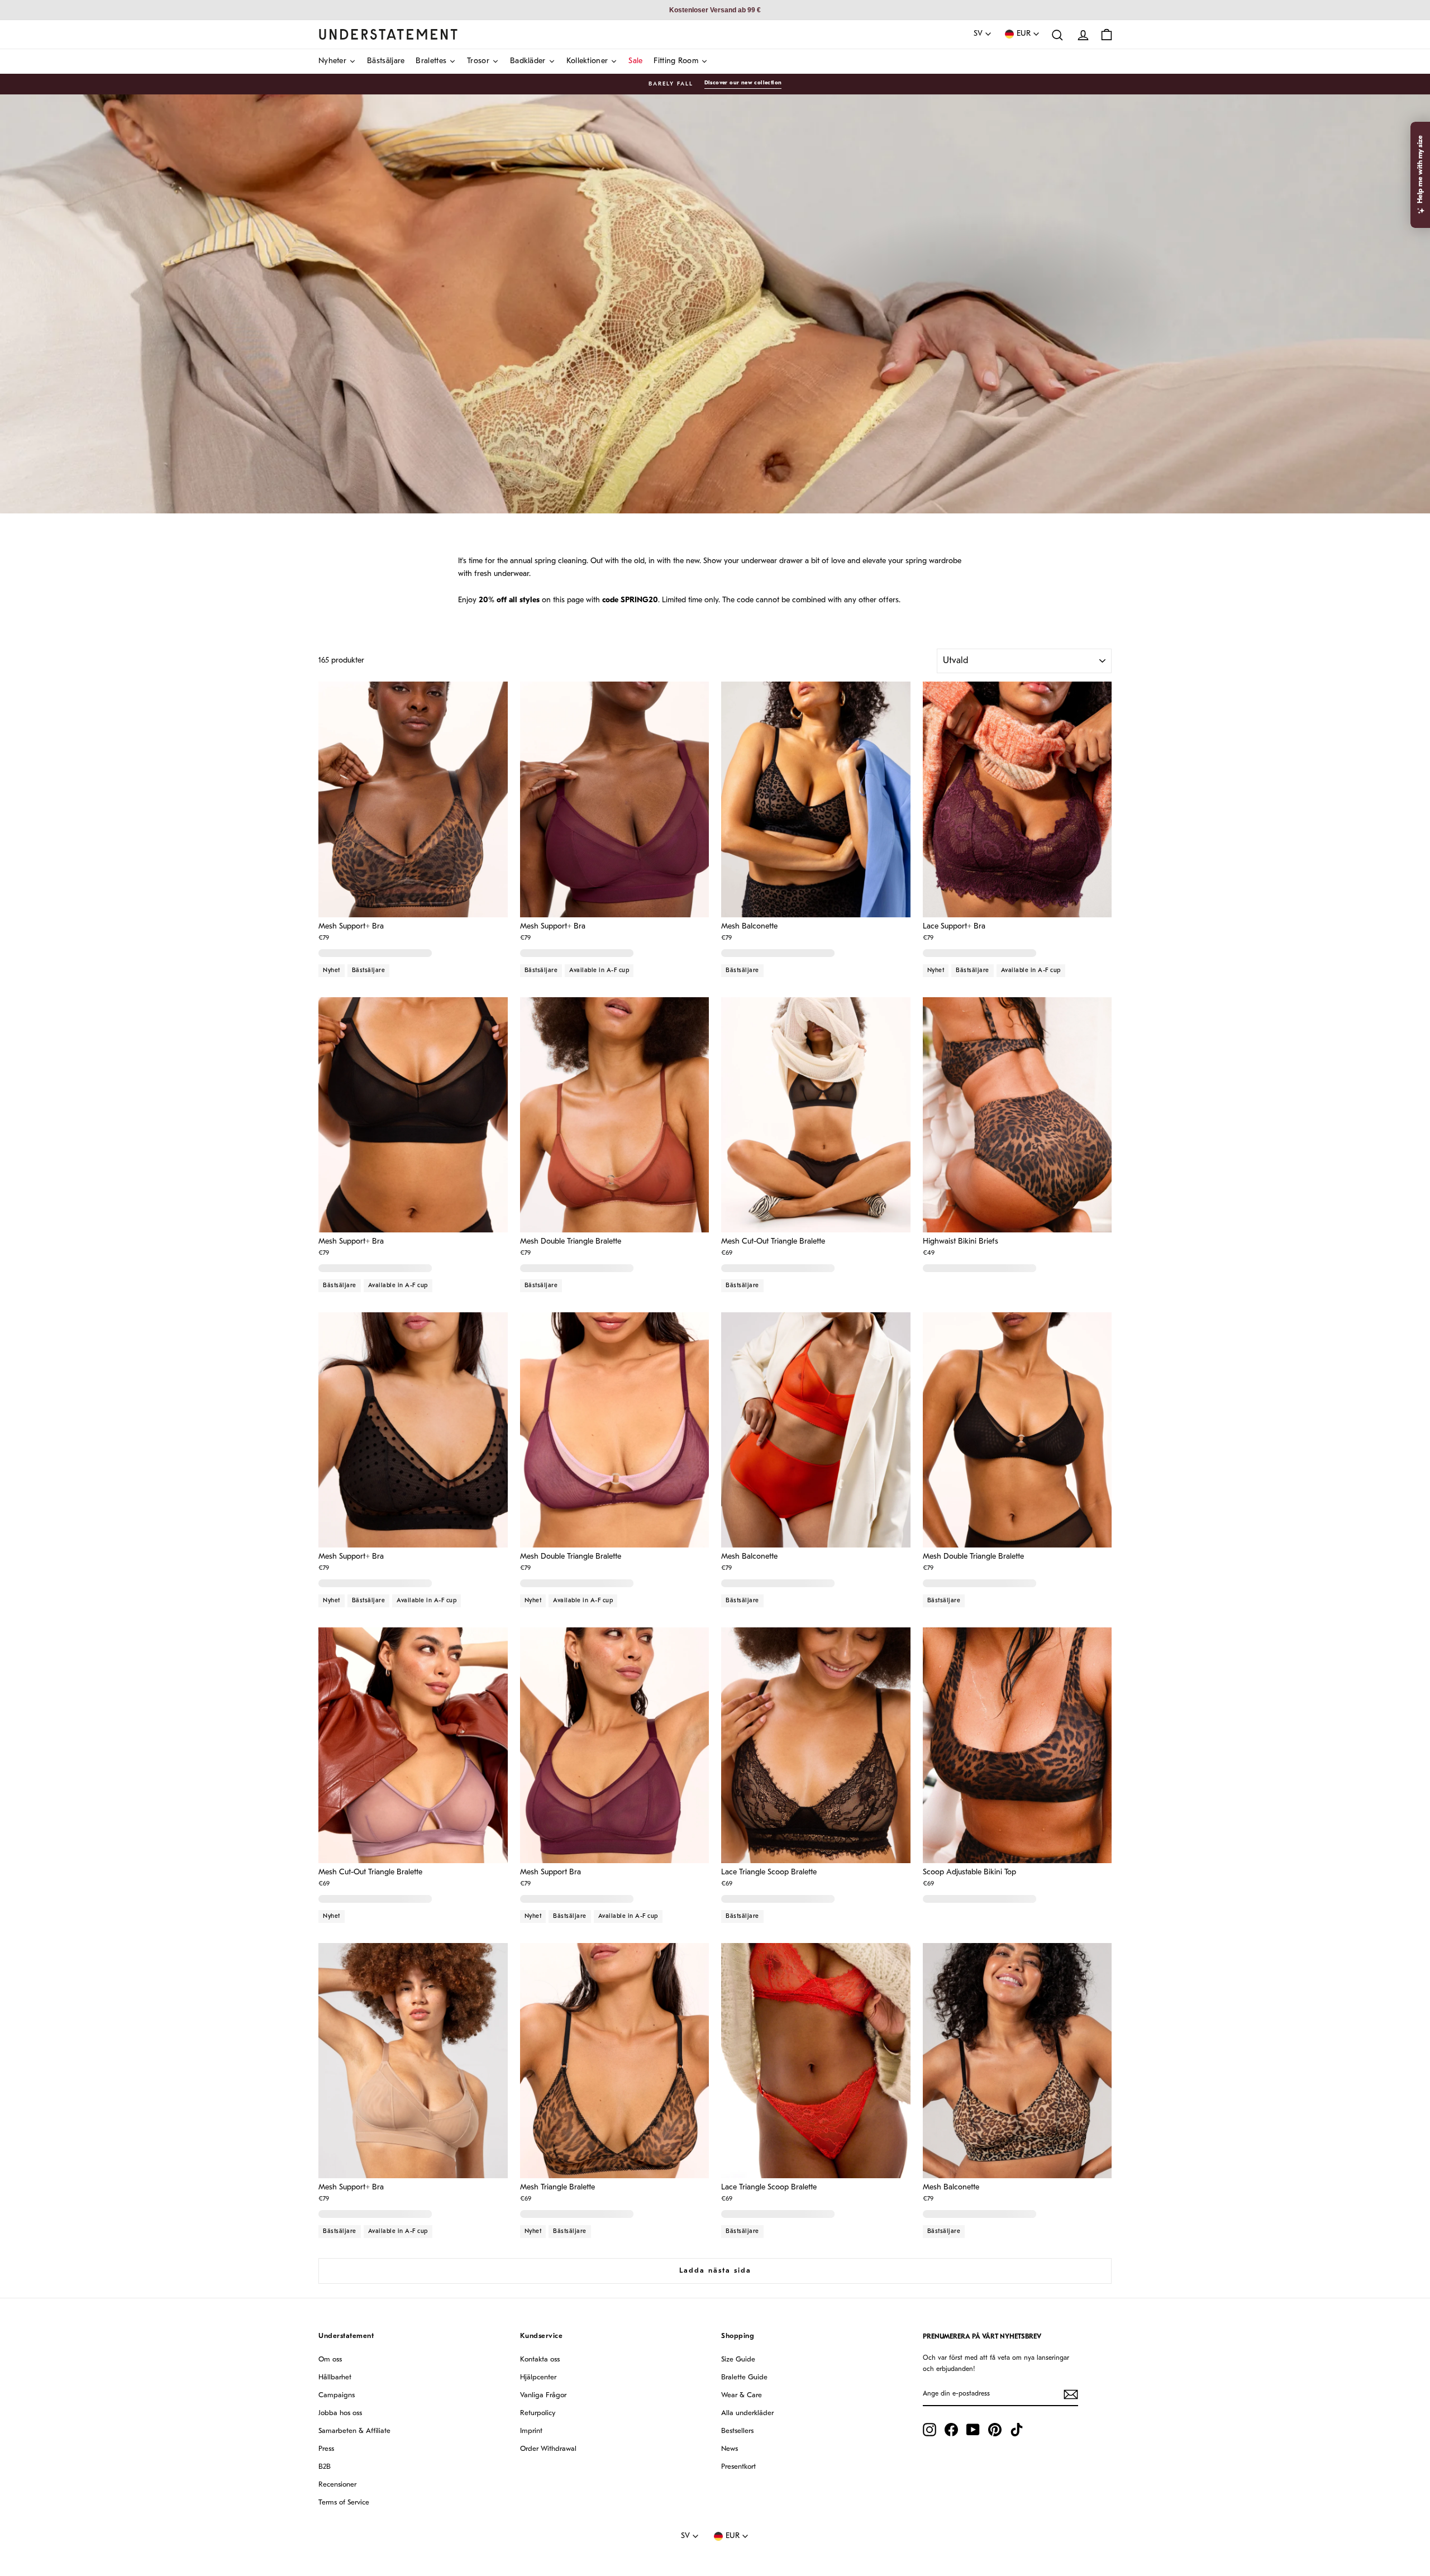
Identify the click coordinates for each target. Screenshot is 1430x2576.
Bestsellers (737, 2431)
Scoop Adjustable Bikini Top (969, 1873)
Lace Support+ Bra (954, 927)
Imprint (531, 2431)
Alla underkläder (747, 2413)
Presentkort (738, 2467)
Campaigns (337, 2395)
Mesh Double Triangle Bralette (571, 1242)
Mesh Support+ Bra (351, 927)
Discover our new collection (743, 83)
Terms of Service (344, 2503)
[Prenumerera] (1071, 2394)
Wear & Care (742, 2395)
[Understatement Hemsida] (388, 34)
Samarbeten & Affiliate (354, 2431)
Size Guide (738, 2360)
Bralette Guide (744, 2377)
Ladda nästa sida (715, 2271)
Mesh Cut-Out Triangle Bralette (773, 1242)
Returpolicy (538, 2413)
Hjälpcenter (538, 2377)
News (730, 2449)
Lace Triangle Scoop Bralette (769, 1873)
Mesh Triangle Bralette (557, 2188)
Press (326, 2449)
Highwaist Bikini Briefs (961, 1242)
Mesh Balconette (749, 927)
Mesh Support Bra (550, 1873)
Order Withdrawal (548, 2449)
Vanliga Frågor (543, 2395)
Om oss (330, 2360)
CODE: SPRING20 (1061, 347)
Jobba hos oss (340, 2413)
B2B (325, 2467)
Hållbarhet (335, 2377)
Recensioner (337, 2485)
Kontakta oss (540, 2360)
